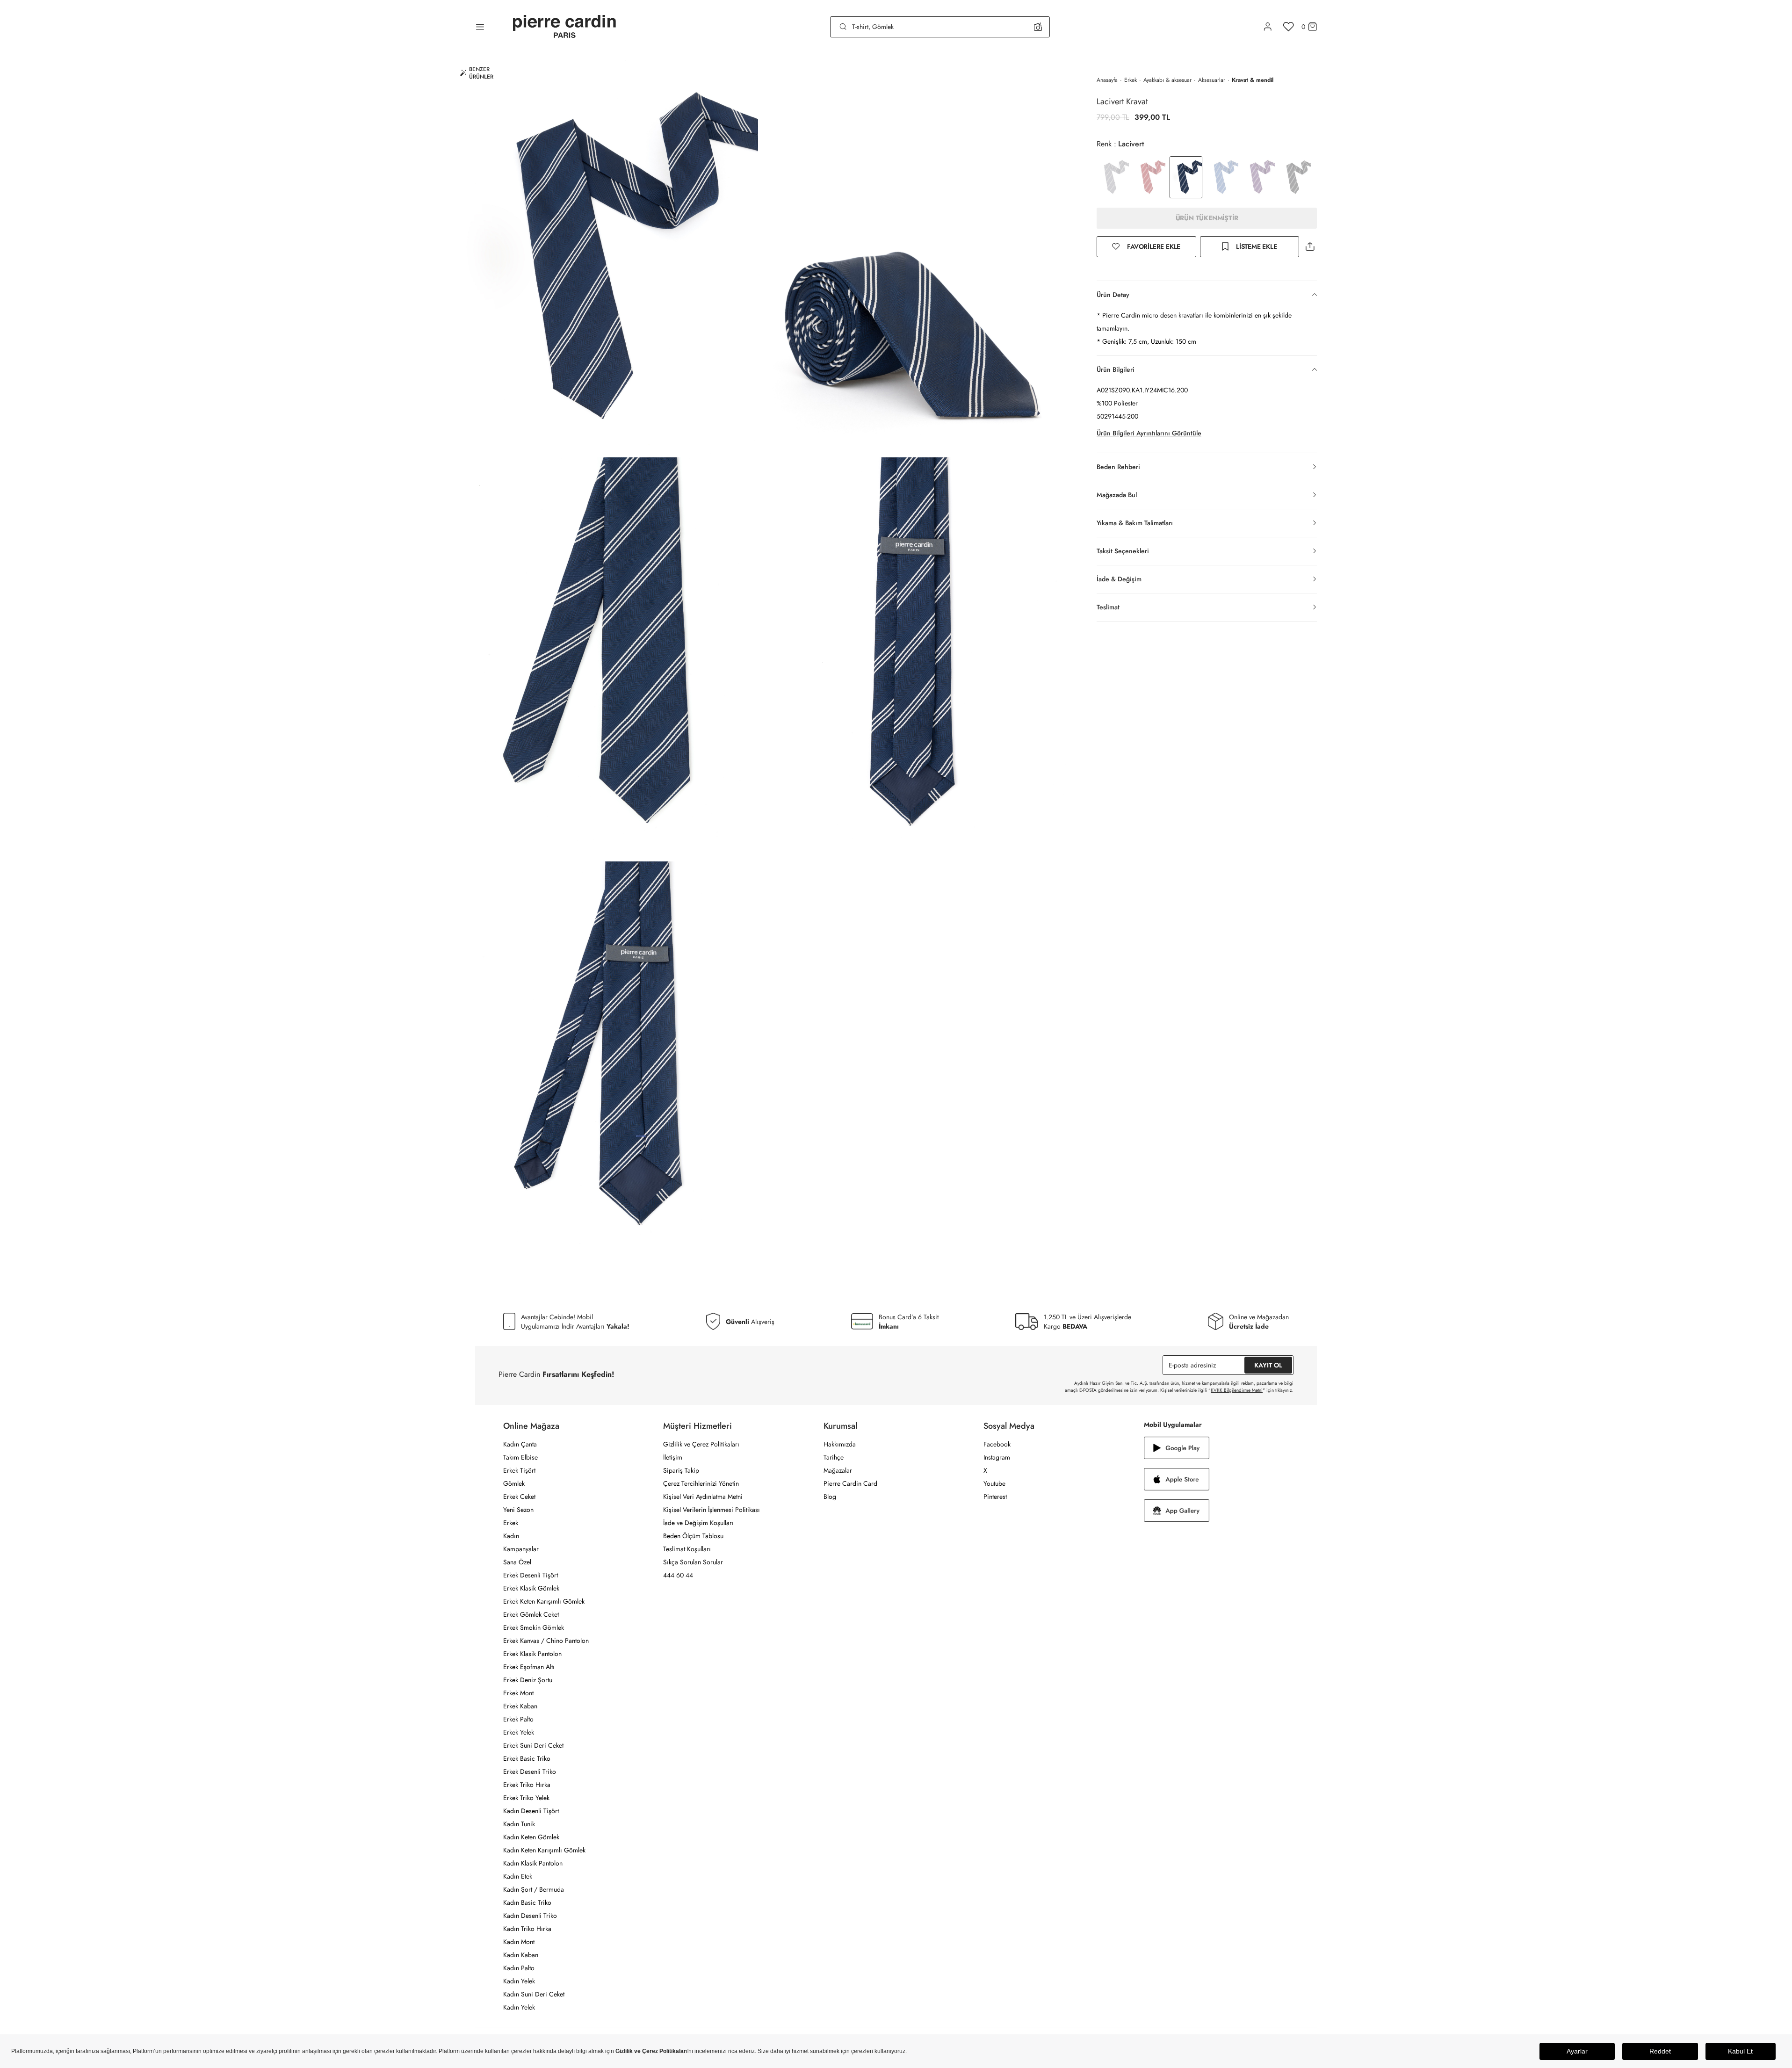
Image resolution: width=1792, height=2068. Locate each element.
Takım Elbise (520, 1457)
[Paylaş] (1310, 247)
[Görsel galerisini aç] (603, 255)
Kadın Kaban (521, 1955)
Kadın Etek (518, 1876)
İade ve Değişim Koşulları (698, 1523)
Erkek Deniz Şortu (528, 1680)
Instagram (997, 1457)
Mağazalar (838, 1470)
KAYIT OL (1268, 1365)
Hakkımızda (840, 1444)
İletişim (673, 1457)
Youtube (994, 1483)
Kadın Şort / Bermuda (534, 1889)
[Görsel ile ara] (1038, 27)
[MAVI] (1222, 177)
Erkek (1131, 80)
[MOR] (1259, 177)
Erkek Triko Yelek (526, 1798)
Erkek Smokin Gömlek (534, 1627)
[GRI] (1113, 177)
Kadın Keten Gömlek (531, 1837)
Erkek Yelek (519, 1732)
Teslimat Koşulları (687, 1549)
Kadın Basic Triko (527, 1902)
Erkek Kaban (520, 1706)
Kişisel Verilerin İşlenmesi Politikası (712, 1510)
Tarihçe (834, 1457)
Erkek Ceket (519, 1497)
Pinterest (995, 1497)
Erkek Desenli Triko (530, 1772)
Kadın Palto (519, 1968)
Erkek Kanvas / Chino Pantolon (546, 1641)
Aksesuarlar (1212, 80)
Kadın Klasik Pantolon (533, 1863)
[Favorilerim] (1289, 27)
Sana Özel (517, 1562)
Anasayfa (1107, 80)
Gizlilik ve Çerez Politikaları (701, 1444)
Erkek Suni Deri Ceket (533, 1745)
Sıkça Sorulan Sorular (693, 1562)
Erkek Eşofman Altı (529, 1667)
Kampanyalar (521, 1549)
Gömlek (514, 1483)
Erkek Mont (518, 1693)
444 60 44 (678, 1575)
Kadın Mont (519, 1942)
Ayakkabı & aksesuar (1167, 80)
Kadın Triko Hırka (527, 1929)
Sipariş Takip (681, 1470)
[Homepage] (564, 27)
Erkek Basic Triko (527, 1758)
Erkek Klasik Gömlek (531, 1588)
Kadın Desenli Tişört (531, 1811)
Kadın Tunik (519, 1824)
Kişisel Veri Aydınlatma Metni (703, 1497)
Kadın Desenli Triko (530, 1916)
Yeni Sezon (518, 1510)
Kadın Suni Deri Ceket (534, 1994)
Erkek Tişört (519, 1470)
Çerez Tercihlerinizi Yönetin (701, 1483)
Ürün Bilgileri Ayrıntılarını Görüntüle (1149, 433)
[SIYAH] (1295, 177)
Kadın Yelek (519, 1981)
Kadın (511, 1536)
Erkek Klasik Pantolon (532, 1654)
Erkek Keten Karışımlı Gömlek (544, 1601)
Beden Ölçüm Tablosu (693, 1536)
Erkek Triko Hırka (527, 1785)
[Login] (1268, 27)
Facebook (997, 1444)
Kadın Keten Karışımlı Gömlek (544, 1850)
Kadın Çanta (520, 1444)
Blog (830, 1497)
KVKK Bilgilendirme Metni (1237, 1390)
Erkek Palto (518, 1719)
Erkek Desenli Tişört (531, 1575)
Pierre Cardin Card (850, 1483)
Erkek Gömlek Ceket (531, 1614)
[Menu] (480, 27)
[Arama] (843, 27)
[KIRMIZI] (1149, 177)
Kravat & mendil (1253, 80)
